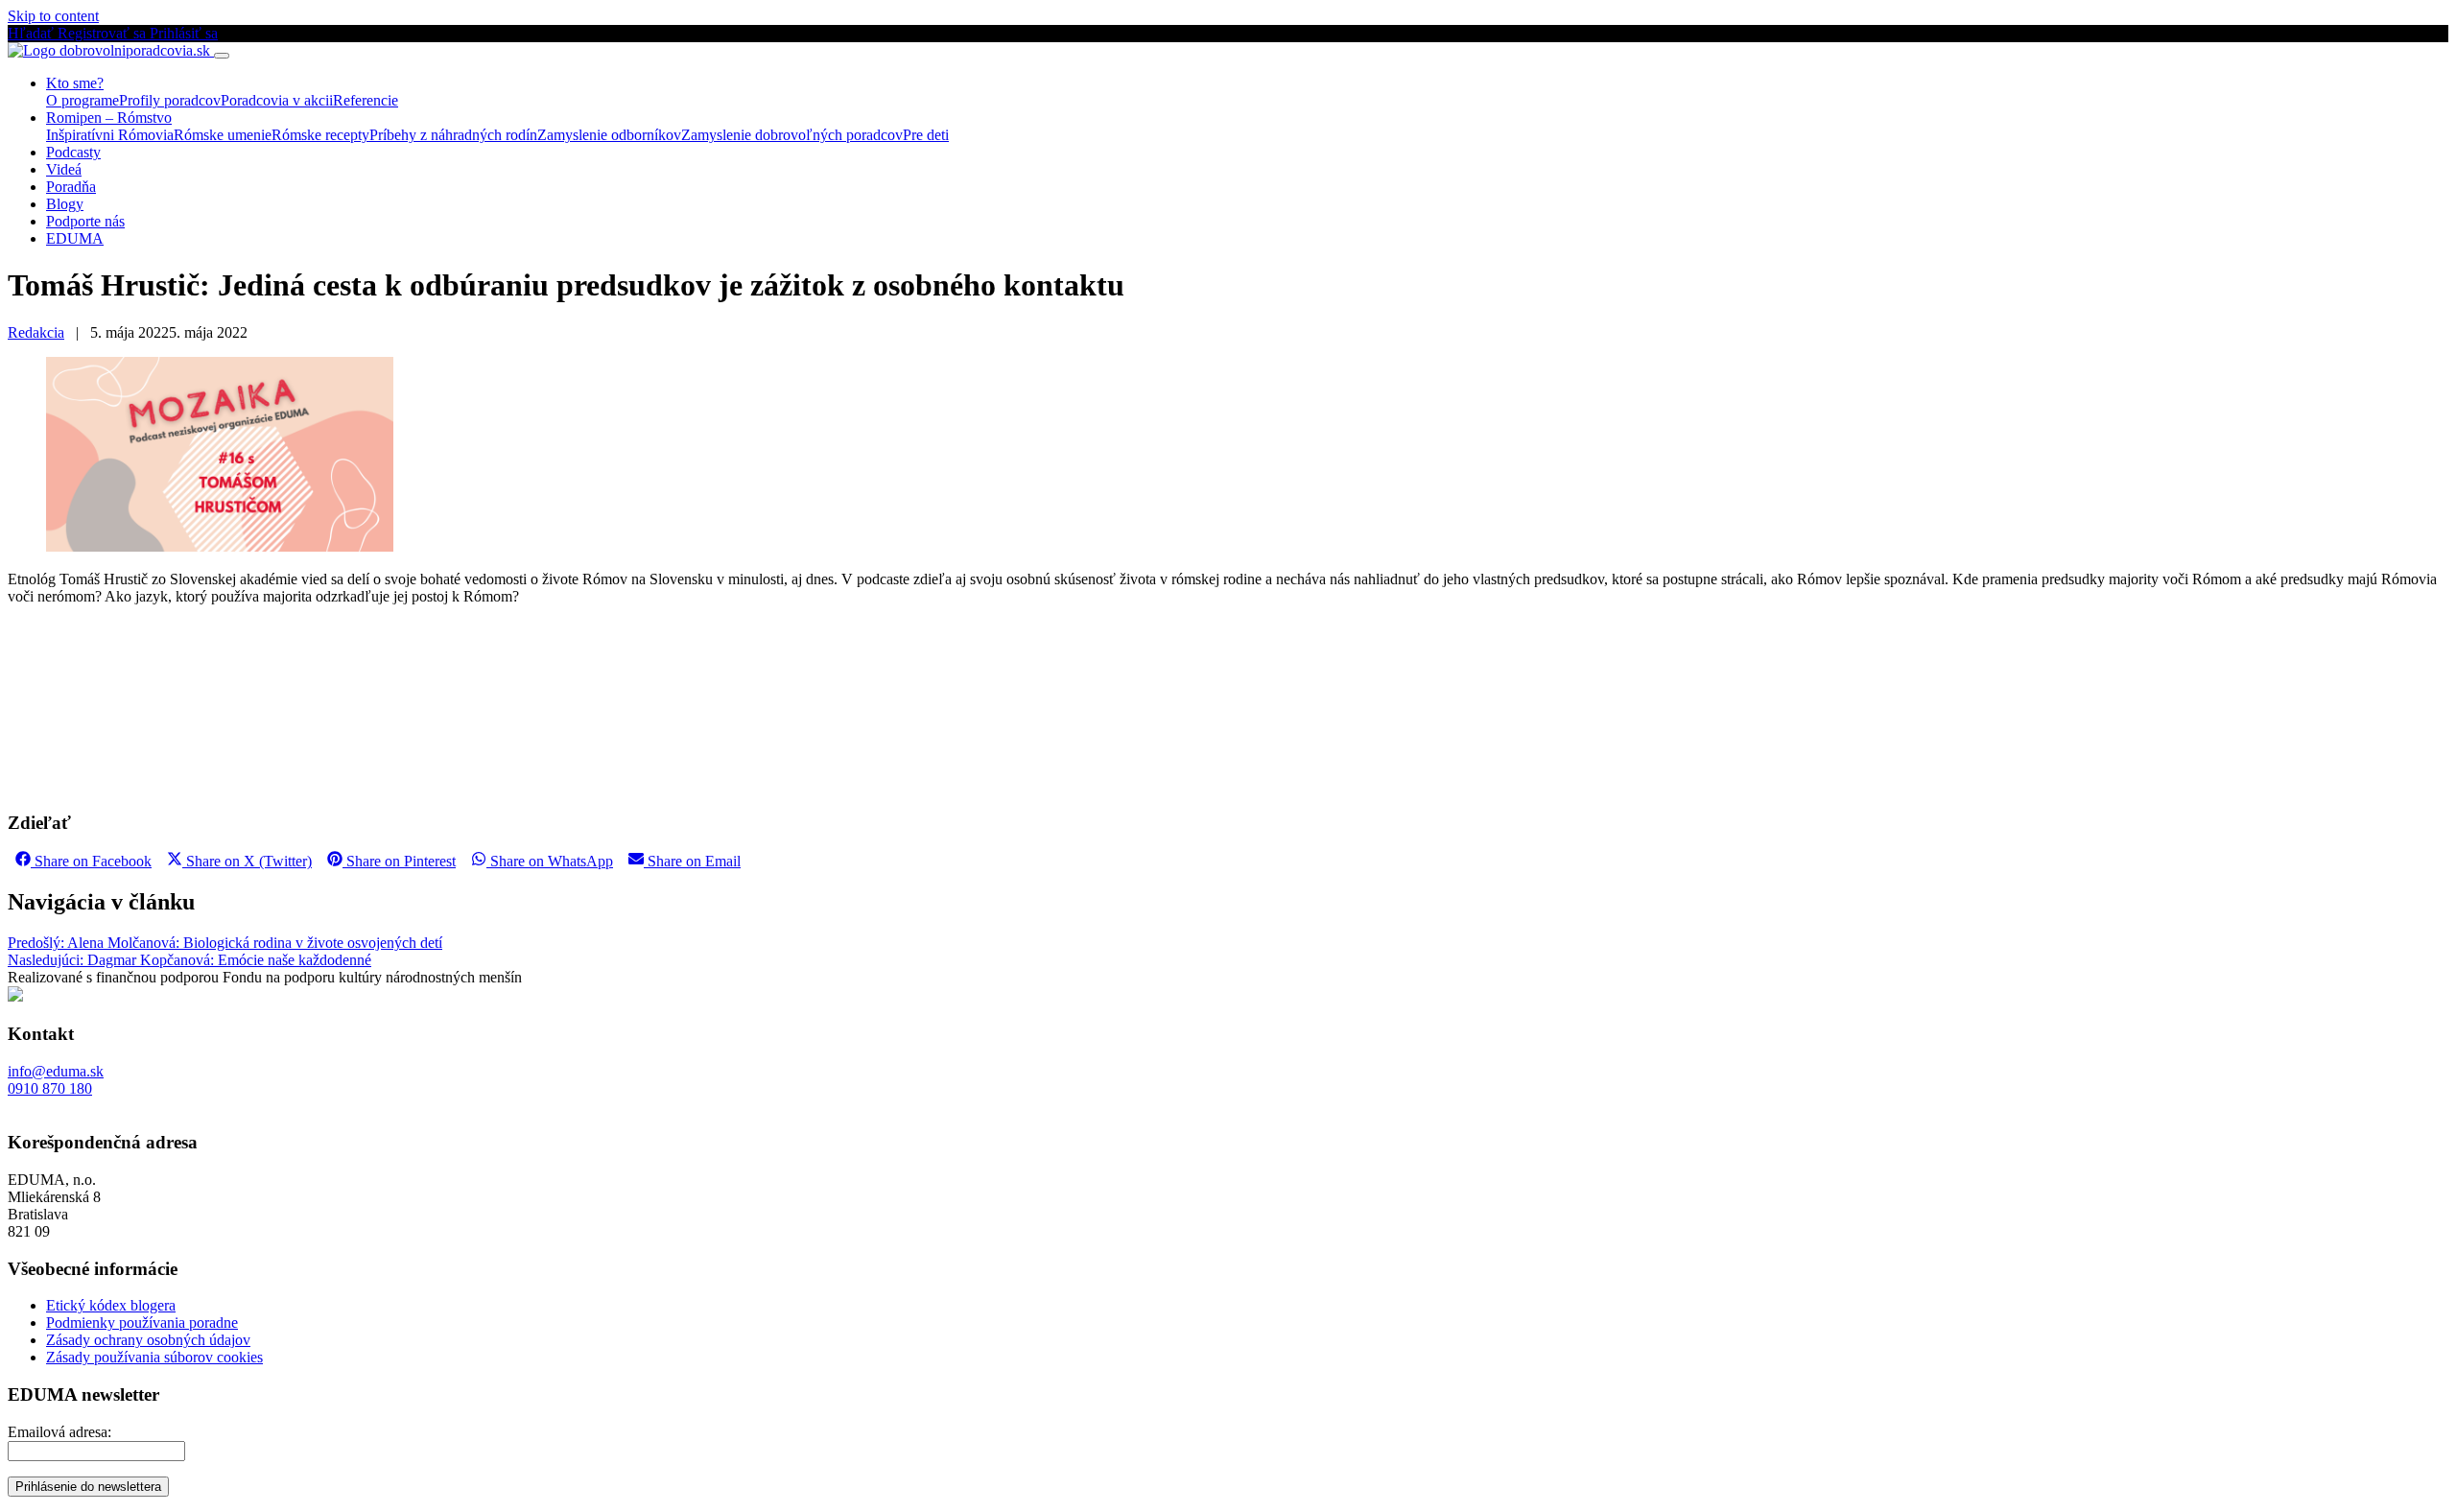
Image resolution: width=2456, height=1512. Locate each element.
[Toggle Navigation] (222, 56)
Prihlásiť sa (184, 33)
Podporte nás (85, 221)
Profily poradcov (170, 100)
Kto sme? (75, 83)
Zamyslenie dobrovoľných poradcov (792, 135)
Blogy (65, 204)
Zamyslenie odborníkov (609, 135)
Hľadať (33, 33)
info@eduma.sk (56, 1071)
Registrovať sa (104, 33)
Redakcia (36, 332)
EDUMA (75, 238)
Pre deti (926, 135)
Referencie (366, 100)
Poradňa (71, 187)
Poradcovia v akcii (277, 100)
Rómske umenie (223, 135)
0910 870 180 (50, 1088)
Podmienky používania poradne (142, 1323)
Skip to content (53, 16)
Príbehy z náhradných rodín (453, 135)
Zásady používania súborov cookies (154, 1357)
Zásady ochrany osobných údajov (148, 1340)
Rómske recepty (320, 135)
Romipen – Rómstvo (109, 118)
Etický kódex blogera (111, 1305)
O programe (83, 100)
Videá (64, 169)
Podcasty (73, 152)
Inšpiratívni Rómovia (110, 135)
